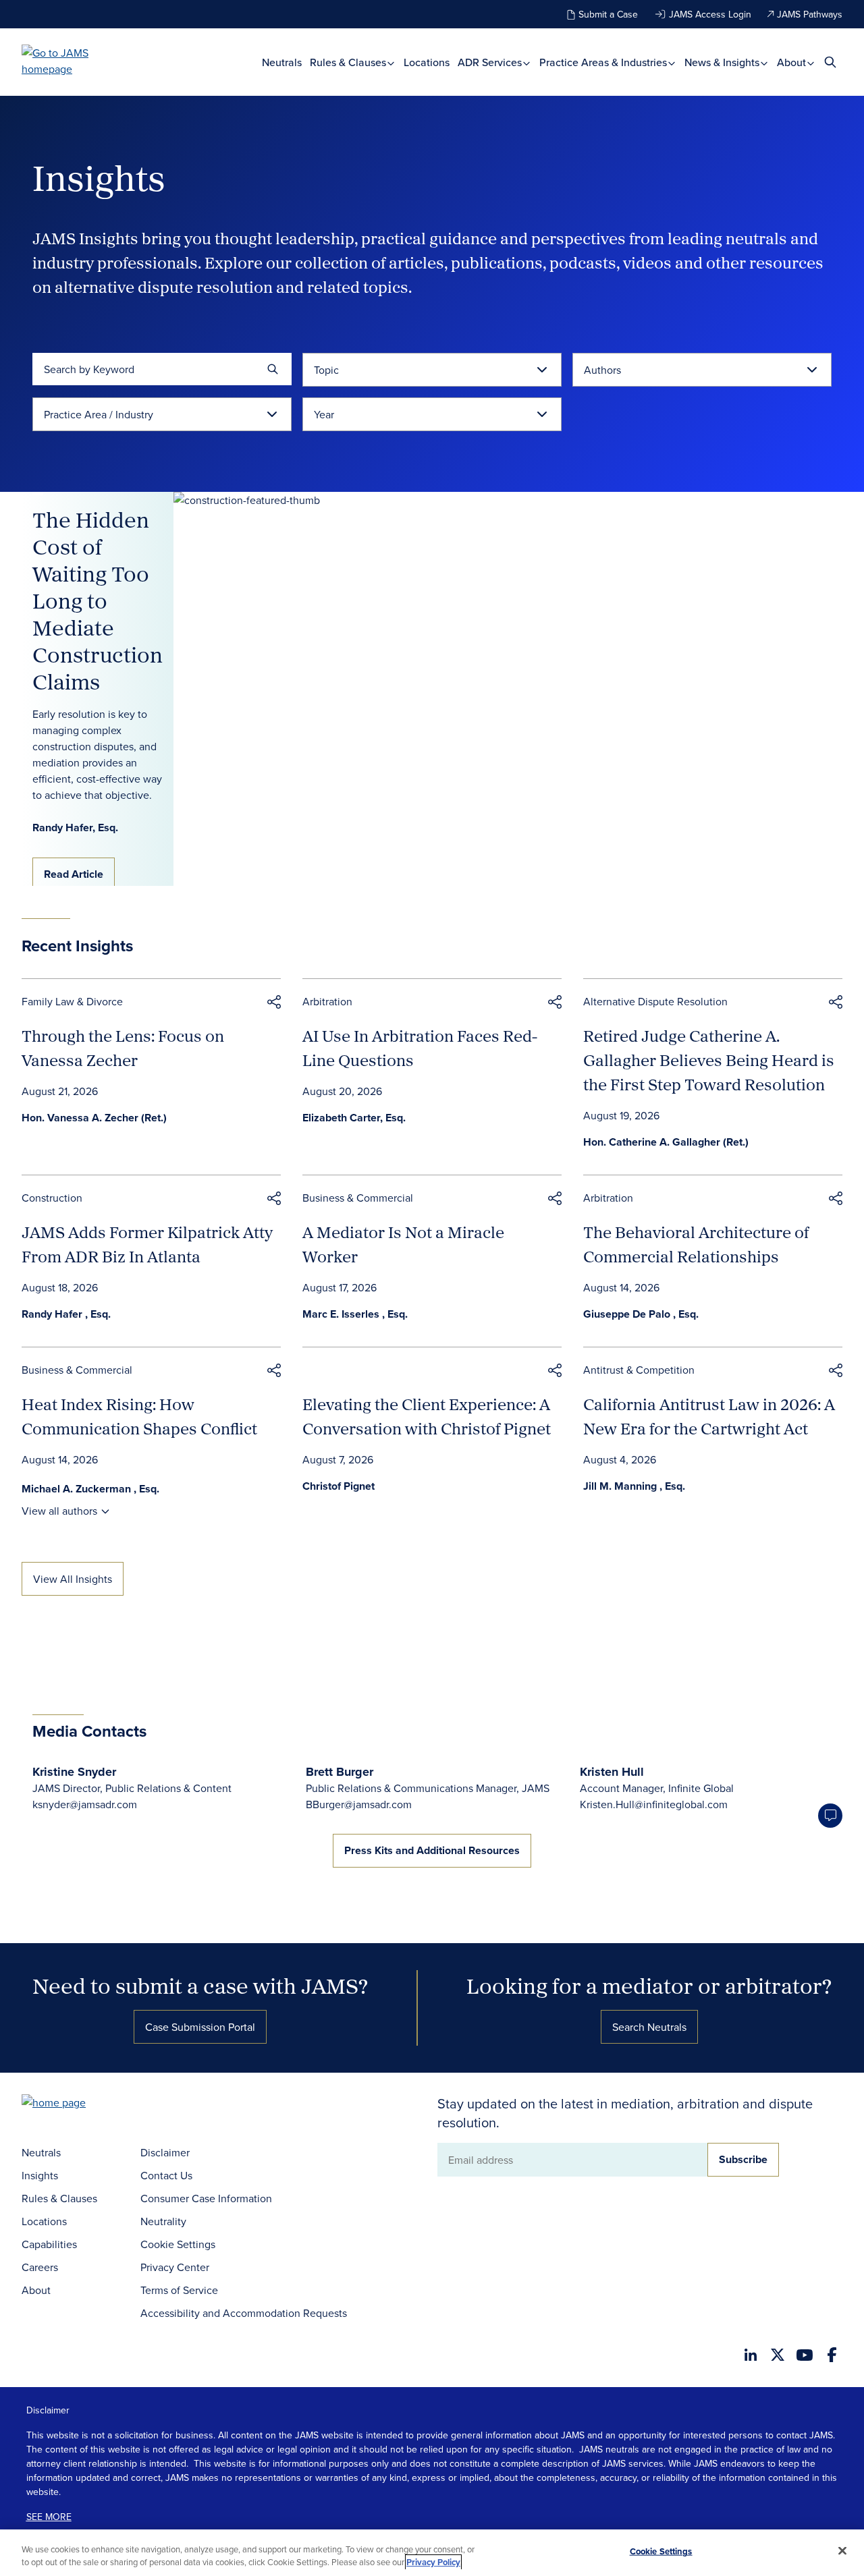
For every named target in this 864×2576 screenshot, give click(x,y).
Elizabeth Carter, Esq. (354, 1118)
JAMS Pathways (810, 14)
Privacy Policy (433, 2562)
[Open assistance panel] (830, 1816)
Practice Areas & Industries (604, 62)
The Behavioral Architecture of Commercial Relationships (696, 1244)
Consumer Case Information (206, 2198)
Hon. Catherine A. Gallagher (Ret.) (666, 1142)
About (793, 62)
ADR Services (491, 62)
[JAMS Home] (75, 61)
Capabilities (49, 2244)
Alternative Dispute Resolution (655, 1001)
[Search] (273, 369)
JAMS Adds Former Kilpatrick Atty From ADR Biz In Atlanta (147, 1244)
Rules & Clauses (349, 62)
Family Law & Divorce (72, 1001)
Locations (427, 62)
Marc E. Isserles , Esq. (355, 1314)
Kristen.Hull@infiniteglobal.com (654, 1804)
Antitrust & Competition (639, 1370)
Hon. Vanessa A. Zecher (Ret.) (94, 1118)
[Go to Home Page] (74, 2104)
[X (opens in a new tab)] (778, 2355)
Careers (40, 2267)
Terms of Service (179, 2290)
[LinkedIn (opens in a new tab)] (751, 2355)
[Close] (842, 2551)
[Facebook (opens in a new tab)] (832, 2355)
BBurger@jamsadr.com (359, 1804)
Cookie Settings (178, 2244)
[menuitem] (282, 62)
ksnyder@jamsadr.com (85, 1804)
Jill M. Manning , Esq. (634, 1486)
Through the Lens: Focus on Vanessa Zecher (123, 1048)
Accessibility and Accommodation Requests (244, 2313)
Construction (52, 1198)
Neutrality (163, 2221)
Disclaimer (165, 2152)
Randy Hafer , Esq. (66, 1314)
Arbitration (327, 1001)
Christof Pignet (339, 1486)
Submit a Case (608, 14)
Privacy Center (175, 2267)
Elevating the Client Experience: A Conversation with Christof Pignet (427, 1416)
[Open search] (830, 62)
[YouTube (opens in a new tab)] (805, 2355)
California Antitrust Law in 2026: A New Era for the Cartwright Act (709, 1416)
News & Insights (723, 62)
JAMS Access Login (710, 14)
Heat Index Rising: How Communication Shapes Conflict (139, 1416)
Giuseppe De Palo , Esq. (641, 1314)
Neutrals (282, 62)
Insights (40, 2175)
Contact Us (166, 2175)
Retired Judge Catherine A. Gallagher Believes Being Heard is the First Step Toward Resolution (709, 1060)
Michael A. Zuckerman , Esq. (90, 1489)
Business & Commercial (358, 1198)
